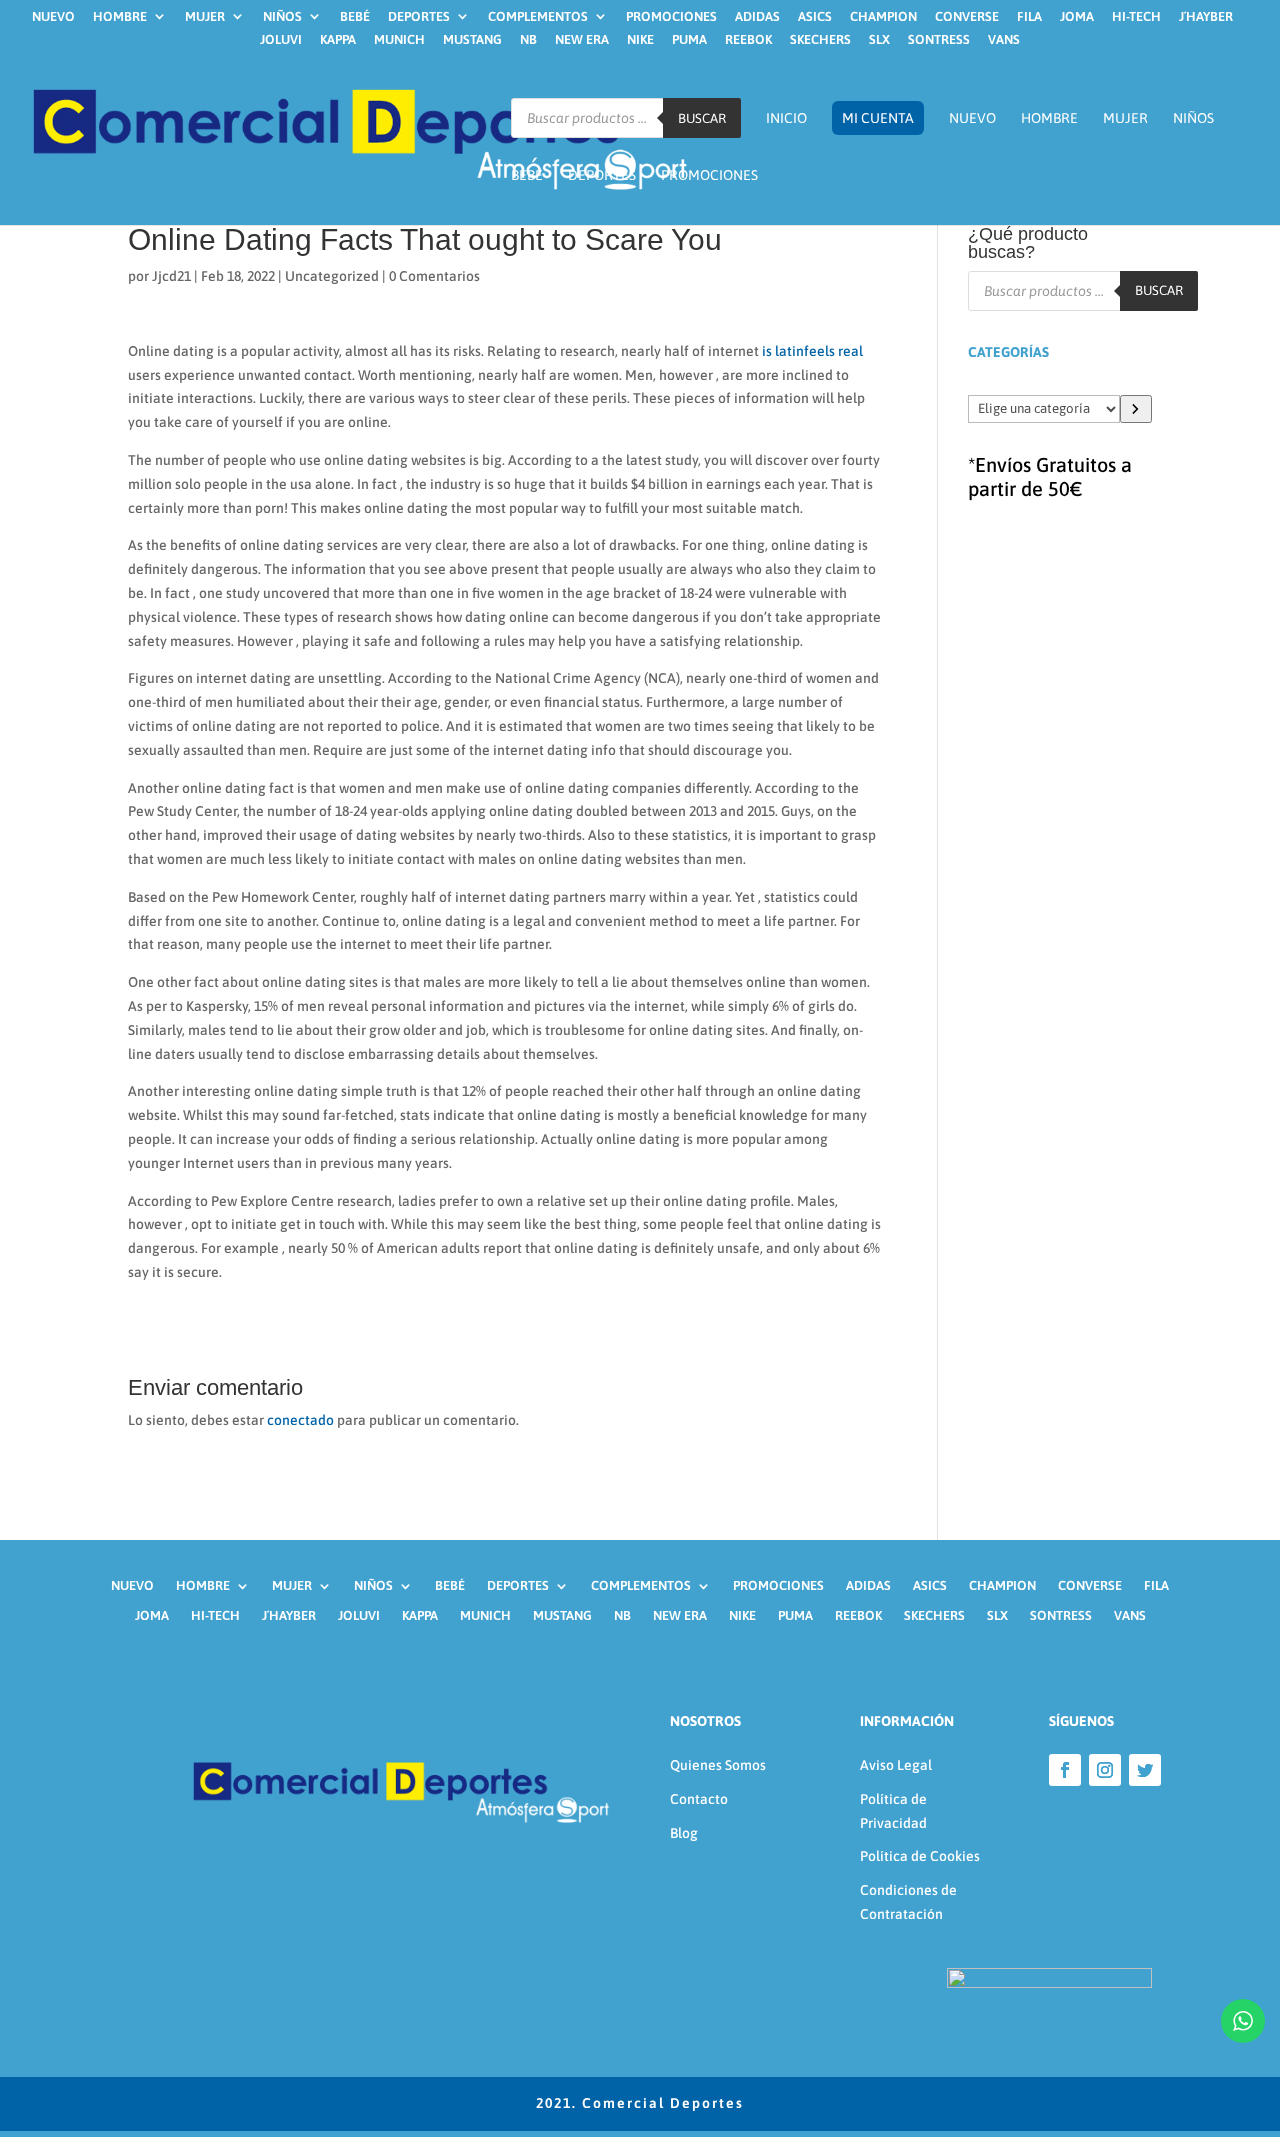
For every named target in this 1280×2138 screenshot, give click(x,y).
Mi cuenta (878, 118)
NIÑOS (282, 17)
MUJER (205, 17)
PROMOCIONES (671, 17)
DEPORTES (419, 17)
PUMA (689, 40)
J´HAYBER (1206, 17)
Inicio (786, 118)
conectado (300, 1420)
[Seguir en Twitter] (1145, 1770)
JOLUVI (281, 40)
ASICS (815, 17)
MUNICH (399, 40)
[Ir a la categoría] (1136, 409)
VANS (1004, 40)
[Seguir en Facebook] (1065, 1770)
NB (528, 40)
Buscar (702, 118)
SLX (879, 40)
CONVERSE (967, 17)
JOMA (1077, 17)
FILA (1029, 17)
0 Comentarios (434, 276)
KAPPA (338, 40)
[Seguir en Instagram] (1105, 1770)
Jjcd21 (171, 276)
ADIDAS (757, 17)
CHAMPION (883, 17)
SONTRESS (939, 40)
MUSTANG (472, 40)
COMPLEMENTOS (538, 17)
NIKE (640, 40)
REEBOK (748, 40)
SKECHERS (820, 40)
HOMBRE (120, 17)
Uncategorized (332, 276)
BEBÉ (355, 17)
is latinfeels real (812, 351)
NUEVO (53, 17)
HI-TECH (1136, 17)
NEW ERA (582, 40)
